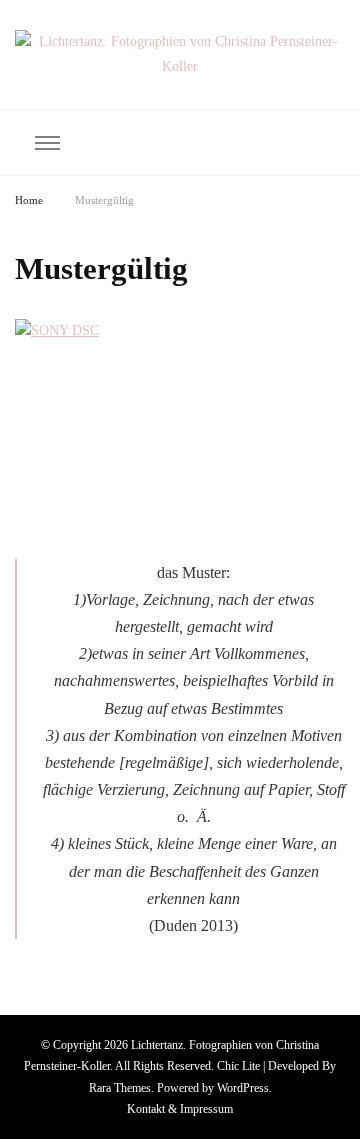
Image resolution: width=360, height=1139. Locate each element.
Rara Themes (120, 1088)
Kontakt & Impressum (180, 1109)
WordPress (243, 1088)
